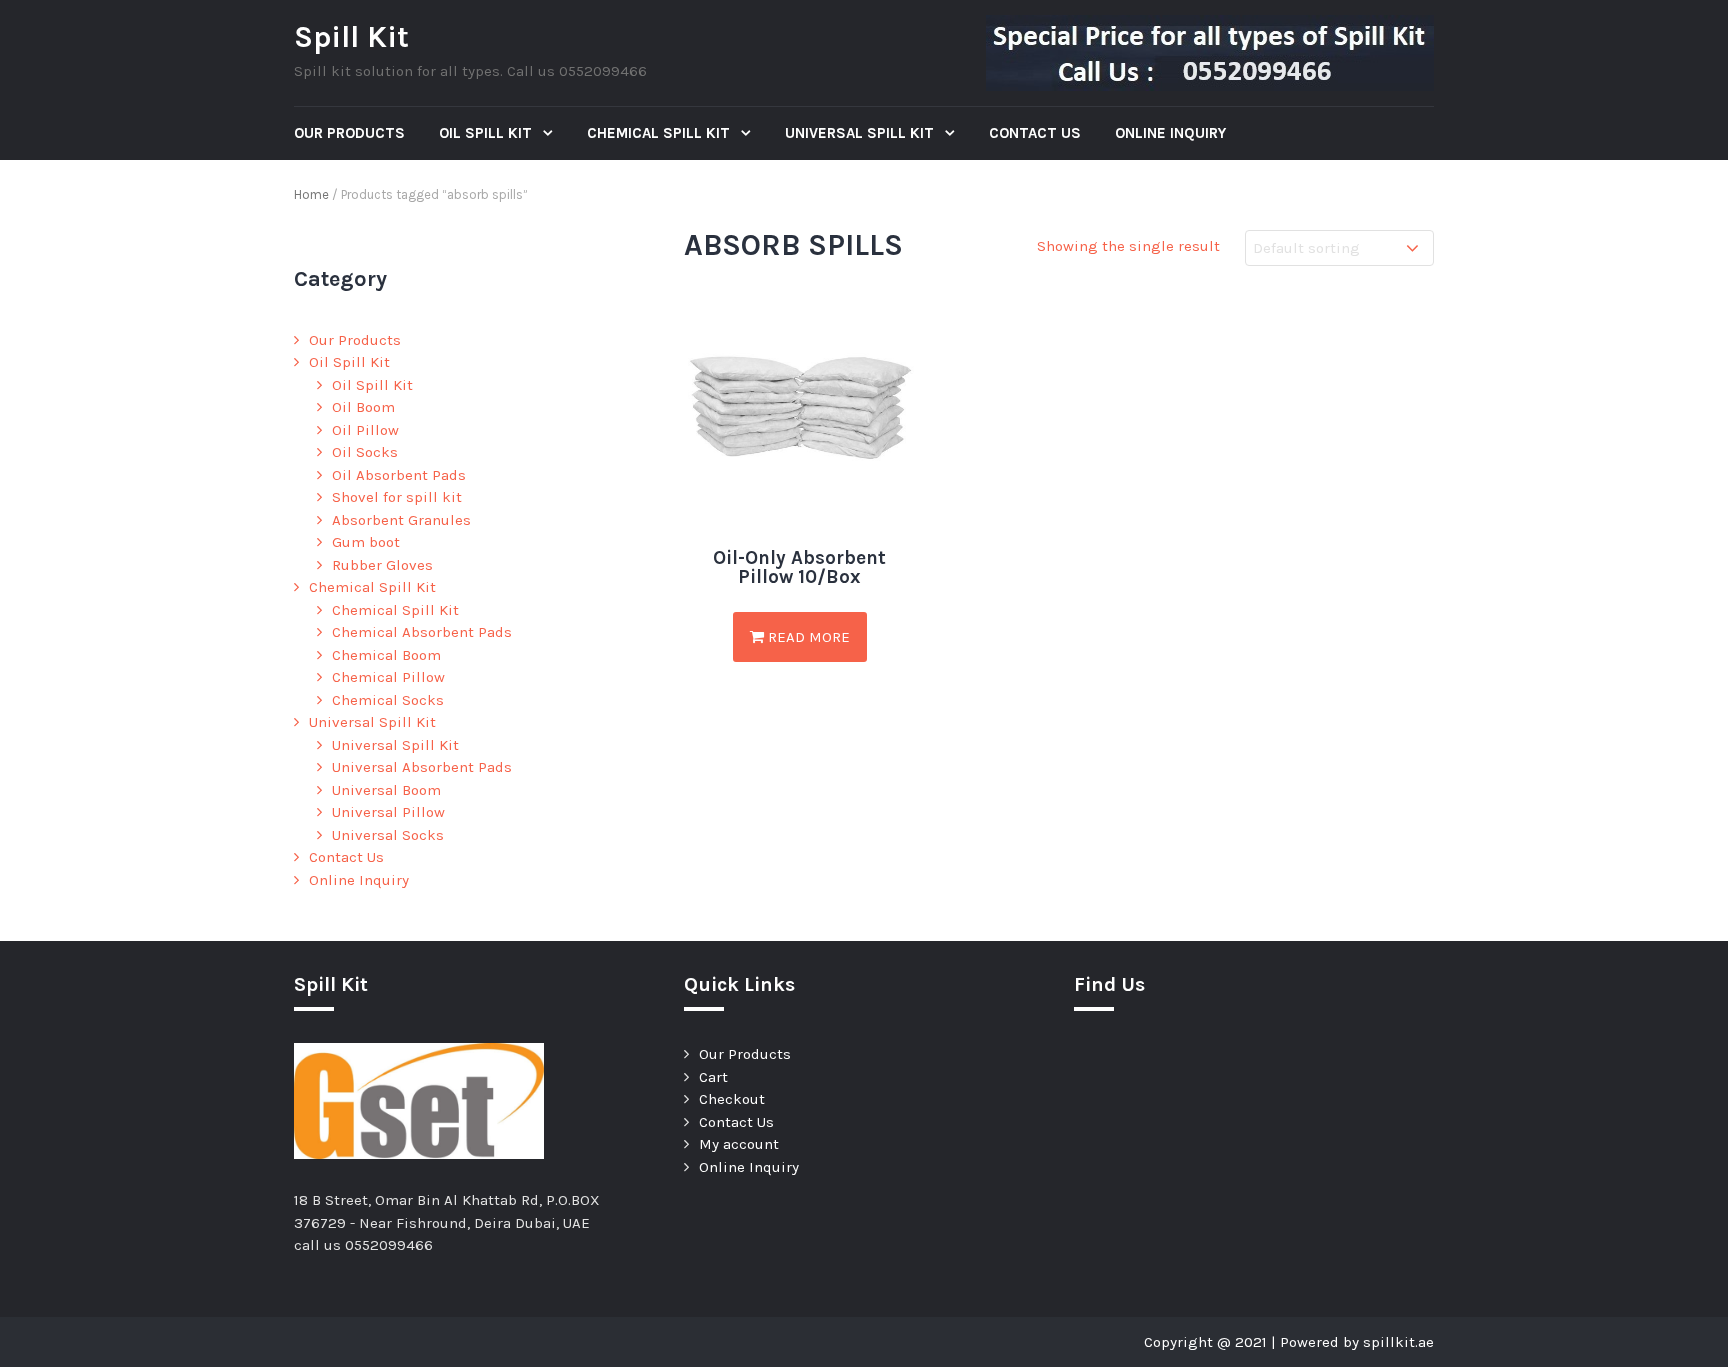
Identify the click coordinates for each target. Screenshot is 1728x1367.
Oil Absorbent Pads (399, 475)
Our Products (349, 133)
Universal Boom (386, 790)
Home (311, 194)
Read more (807, 637)
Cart (713, 1077)
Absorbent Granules (401, 520)
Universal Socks (388, 835)
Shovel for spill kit (397, 497)
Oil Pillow (365, 430)
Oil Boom (363, 407)
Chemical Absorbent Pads (422, 632)
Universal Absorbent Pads (422, 767)
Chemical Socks (388, 700)
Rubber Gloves (382, 565)
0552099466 (389, 1245)
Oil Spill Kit (487, 133)
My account (739, 1144)
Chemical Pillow (388, 677)
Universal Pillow (388, 812)
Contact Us (1035, 133)
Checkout (732, 1099)
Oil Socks (365, 452)
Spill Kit (351, 37)
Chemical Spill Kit (660, 133)
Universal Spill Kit (861, 133)
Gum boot (366, 542)
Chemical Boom (386, 655)
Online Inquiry (1170, 133)
